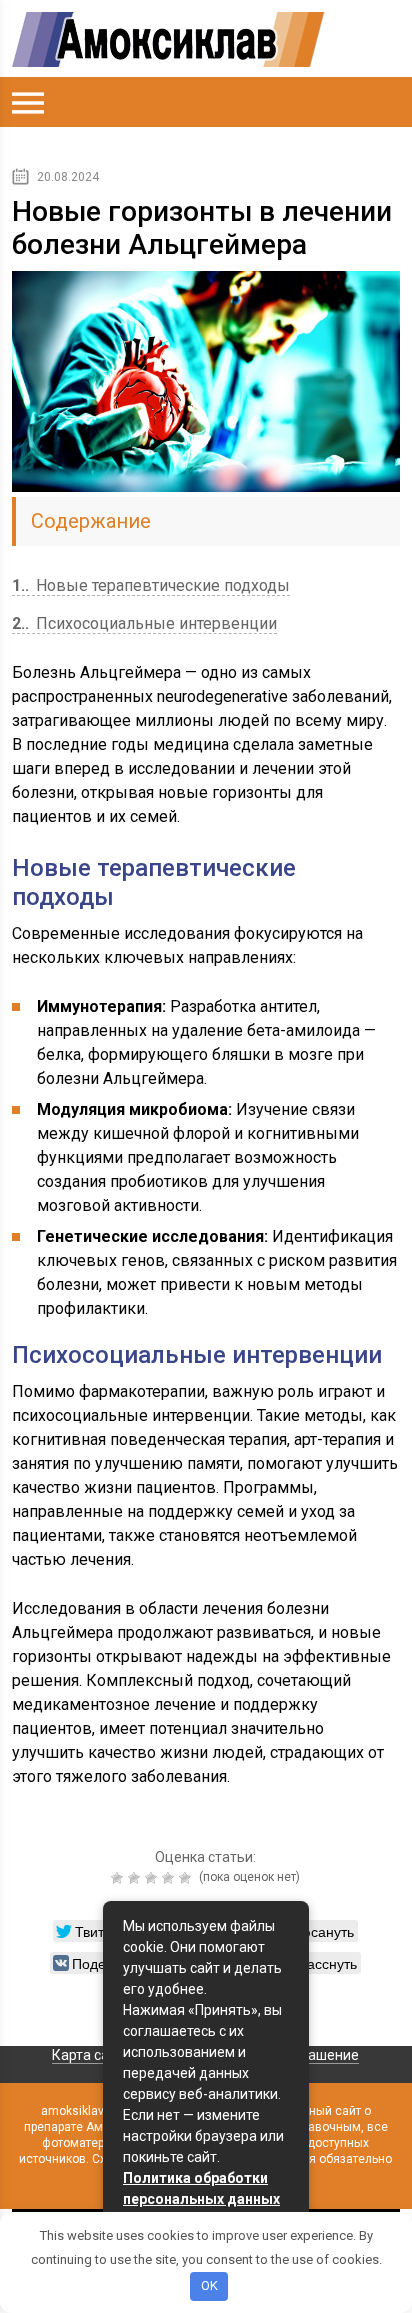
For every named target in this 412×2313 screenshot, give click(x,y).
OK (209, 2285)
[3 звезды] (153, 1878)
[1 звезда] (119, 1878)
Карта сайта (92, 2055)
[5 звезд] (187, 1878)
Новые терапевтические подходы (151, 585)
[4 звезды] (170, 1878)
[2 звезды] (136, 1878)
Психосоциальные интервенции (144, 623)
